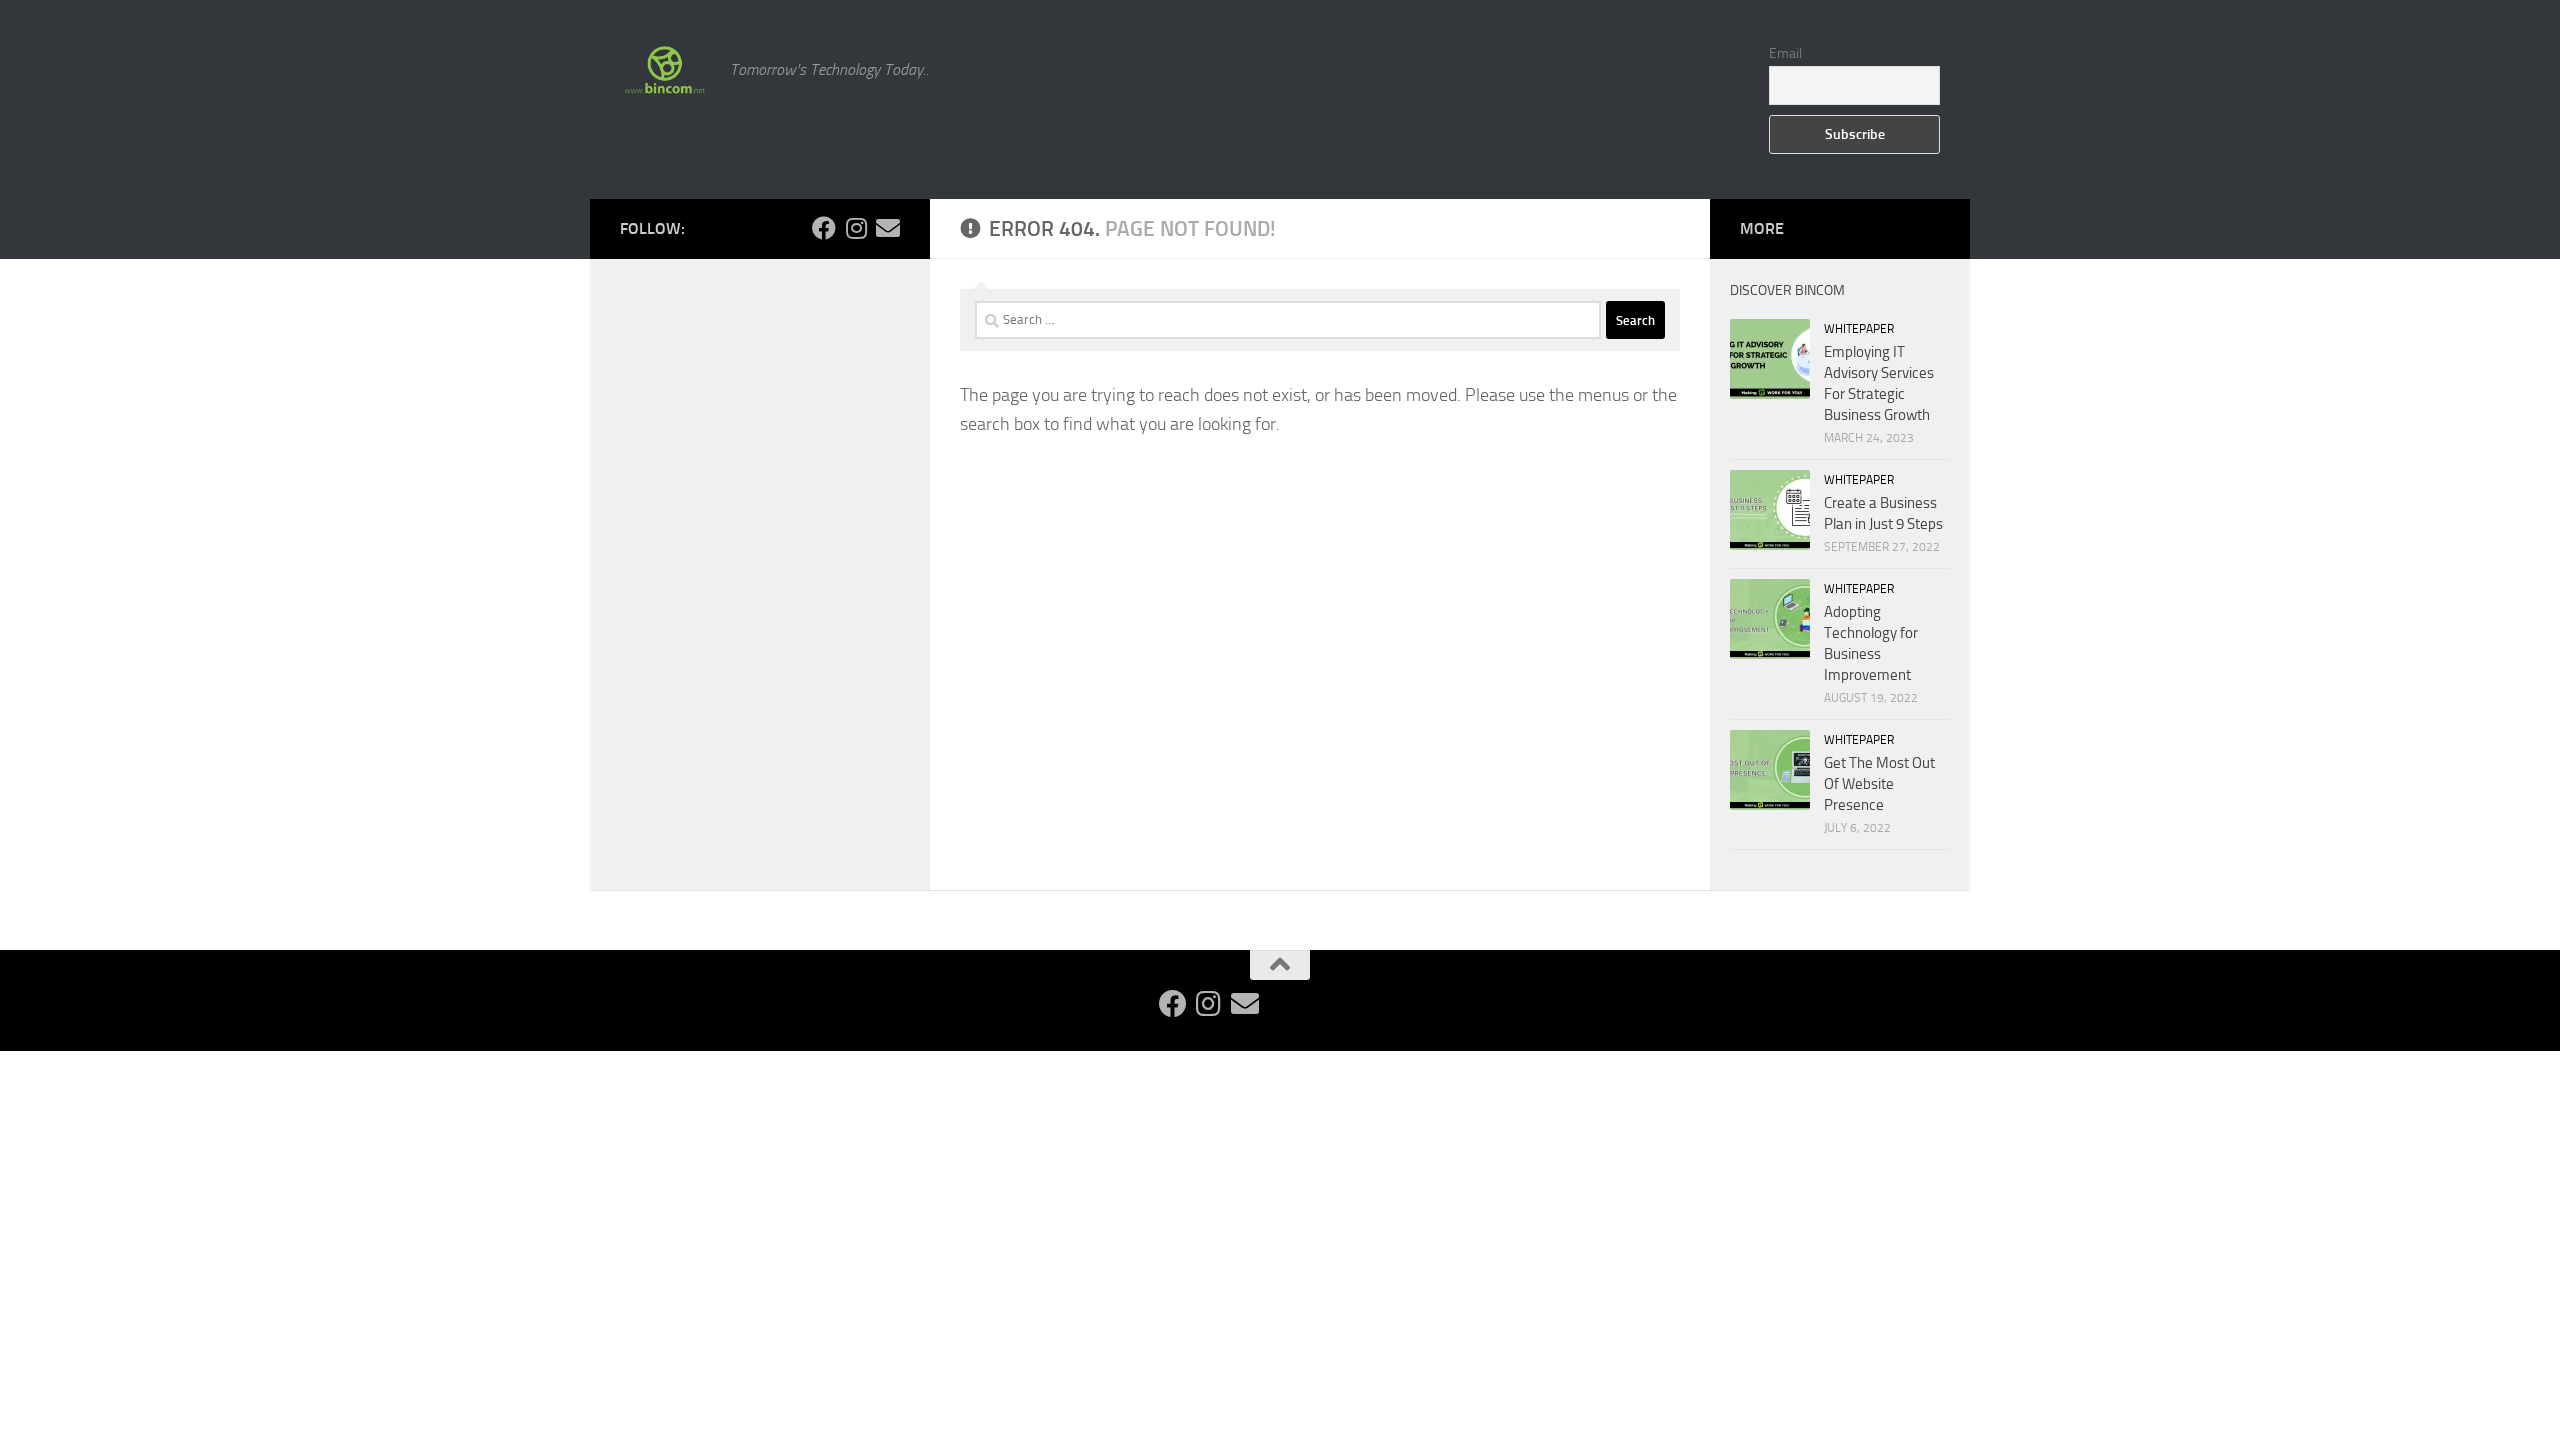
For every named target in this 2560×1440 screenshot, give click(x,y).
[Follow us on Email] (888, 228)
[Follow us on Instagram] (856, 228)
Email (1785, 53)
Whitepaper (1859, 329)
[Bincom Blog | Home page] (665, 70)
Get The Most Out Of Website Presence (1879, 784)
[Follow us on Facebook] (824, 228)
